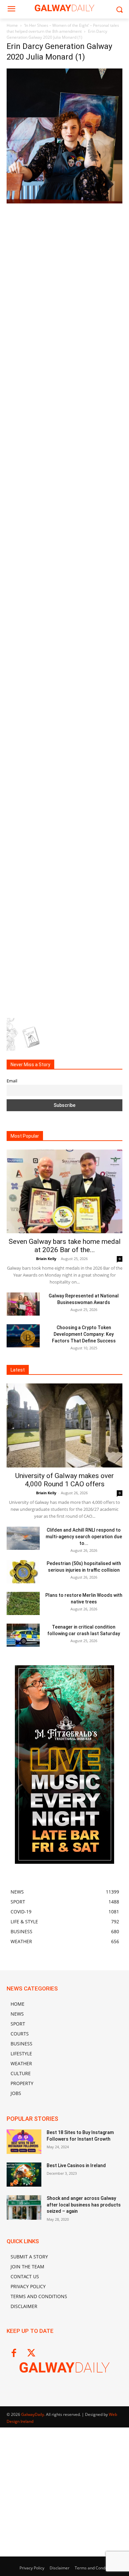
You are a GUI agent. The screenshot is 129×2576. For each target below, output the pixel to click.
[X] (31, 2354)
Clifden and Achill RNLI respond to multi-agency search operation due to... (84, 1537)
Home (12, 25)
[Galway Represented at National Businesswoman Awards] (23, 1304)
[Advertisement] (64, 272)
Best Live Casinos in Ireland (76, 2165)
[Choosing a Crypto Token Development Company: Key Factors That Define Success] (23, 1336)
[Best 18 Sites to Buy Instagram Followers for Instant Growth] (24, 2142)
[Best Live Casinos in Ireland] (24, 2175)
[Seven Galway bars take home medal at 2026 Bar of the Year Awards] (64, 1192)
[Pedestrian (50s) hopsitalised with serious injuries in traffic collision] (23, 1572)
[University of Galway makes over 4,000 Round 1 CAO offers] (64, 1425)
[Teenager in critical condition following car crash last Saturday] (23, 1635)
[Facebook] (14, 2354)
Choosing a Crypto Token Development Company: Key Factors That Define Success (84, 1334)
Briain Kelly (46, 1259)
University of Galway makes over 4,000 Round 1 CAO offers (64, 1480)
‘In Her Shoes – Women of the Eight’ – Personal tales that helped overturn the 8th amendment (63, 28)
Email (12, 1081)
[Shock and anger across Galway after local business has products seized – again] (24, 2207)
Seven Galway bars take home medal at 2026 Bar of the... (65, 1246)
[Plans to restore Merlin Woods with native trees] (23, 1603)
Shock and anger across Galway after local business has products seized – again (84, 2205)
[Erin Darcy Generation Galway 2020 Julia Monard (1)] (64, 202)
